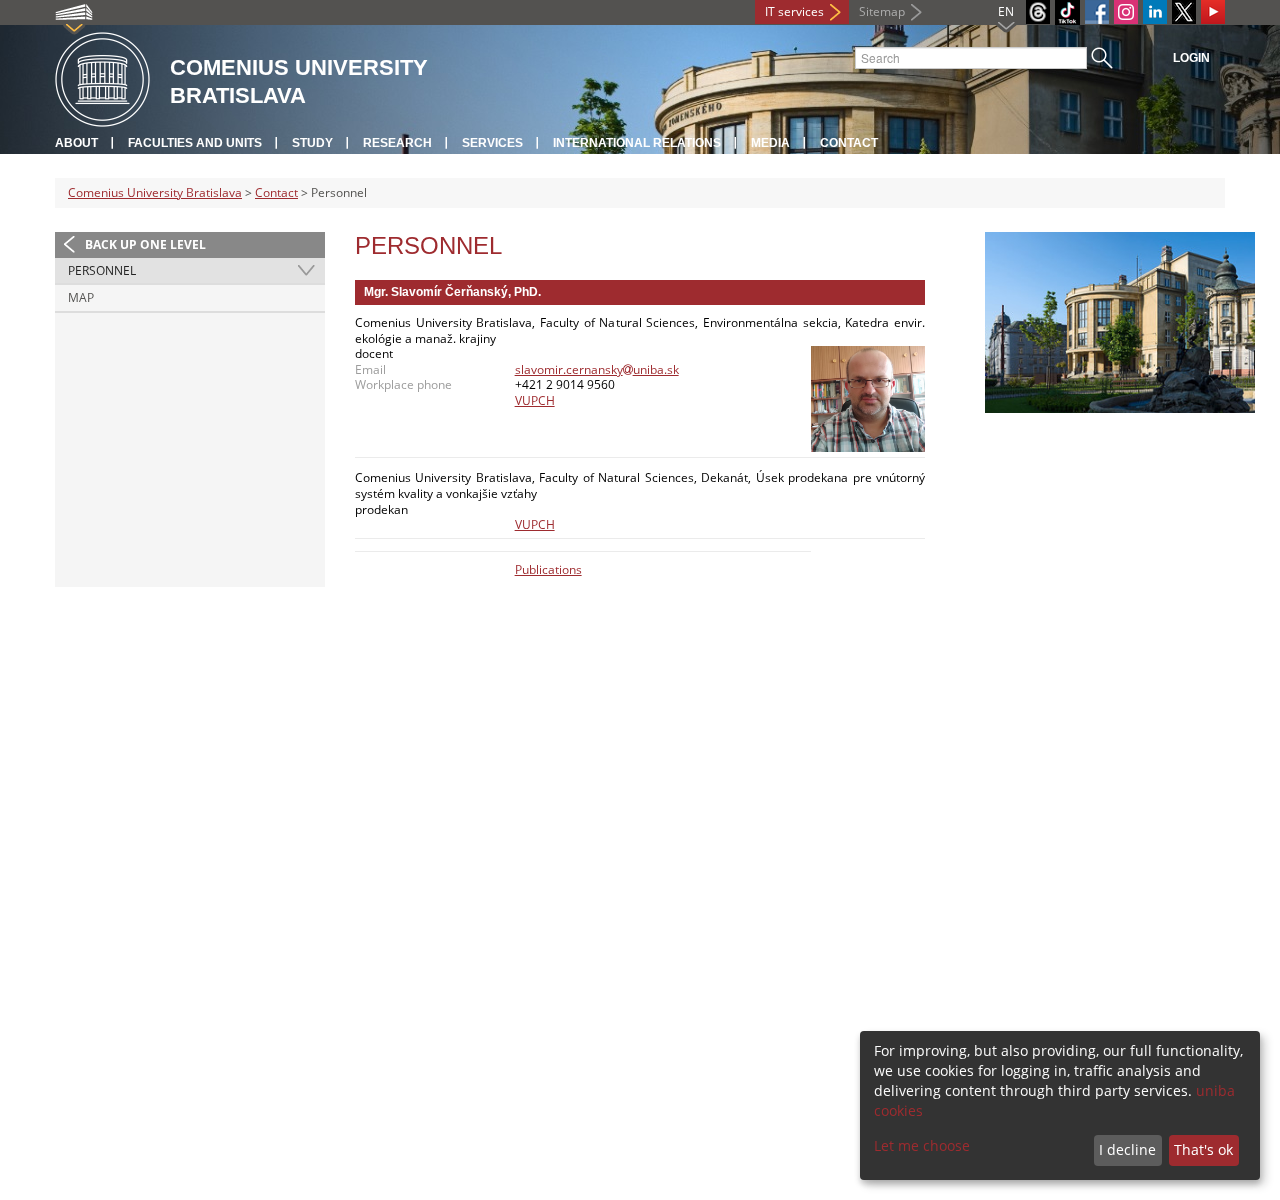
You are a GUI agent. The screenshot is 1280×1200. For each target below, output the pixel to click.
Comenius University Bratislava (155, 192)
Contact (849, 143)
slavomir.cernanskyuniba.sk (597, 369)
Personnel (102, 270)
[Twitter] (1184, 12)
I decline (1127, 1149)
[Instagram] (1126, 12)
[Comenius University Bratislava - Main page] (102, 80)
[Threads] (1038, 12)
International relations (637, 143)
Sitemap (882, 11)
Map (81, 297)
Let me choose (922, 1145)
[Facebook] (1097, 12)
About (76, 143)
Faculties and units (195, 143)
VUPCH (535, 400)
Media (770, 143)
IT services (794, 11)
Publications (548, 569)
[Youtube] (1213, 12)
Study (312, 143)
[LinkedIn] (1155, 12)
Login (1191, 58)
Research (397, 143)
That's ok (1203, 1149)
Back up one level (145, 244)
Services (492, 143)
